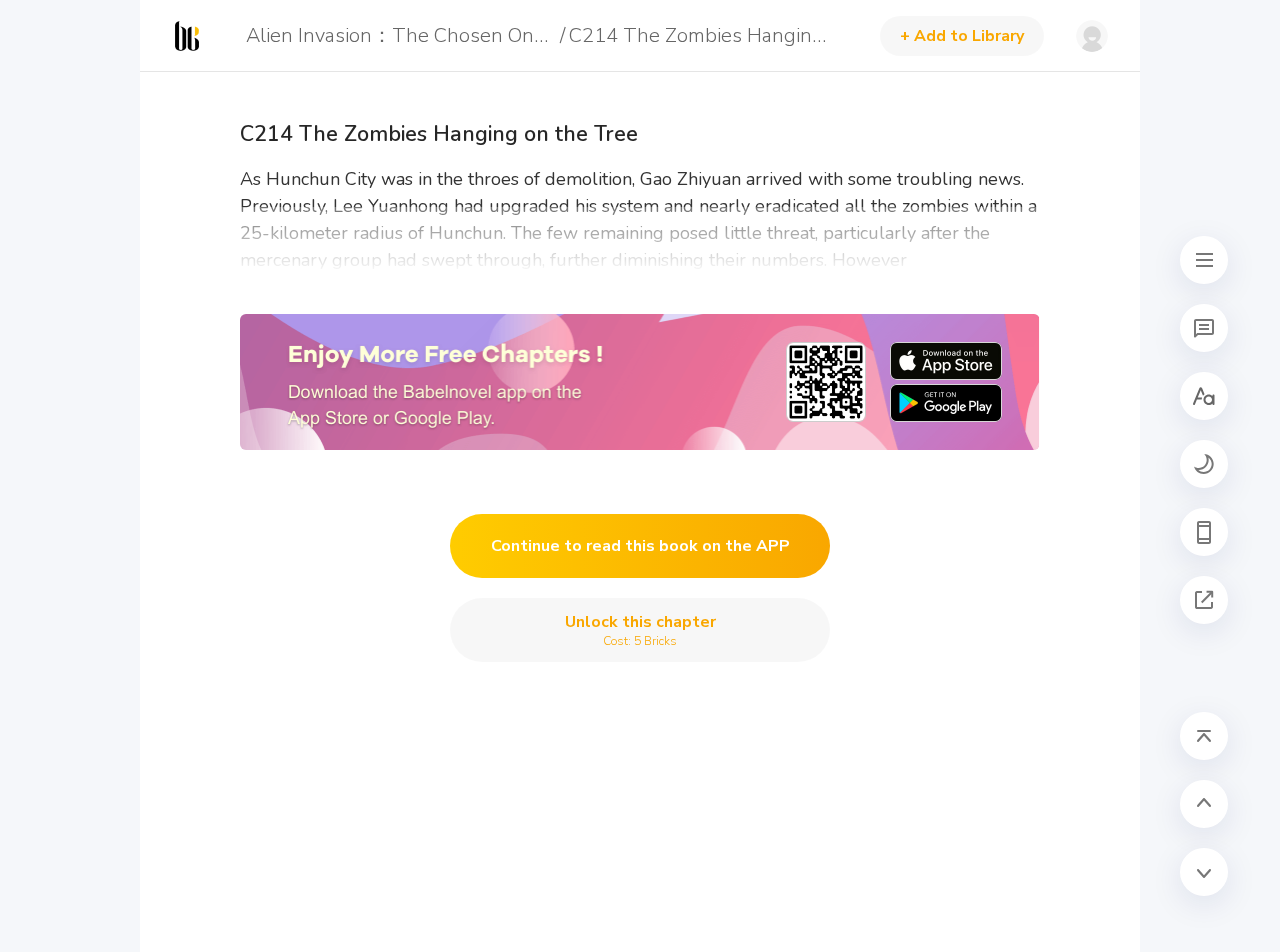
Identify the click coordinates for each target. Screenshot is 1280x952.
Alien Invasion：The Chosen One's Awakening (400, 35)
